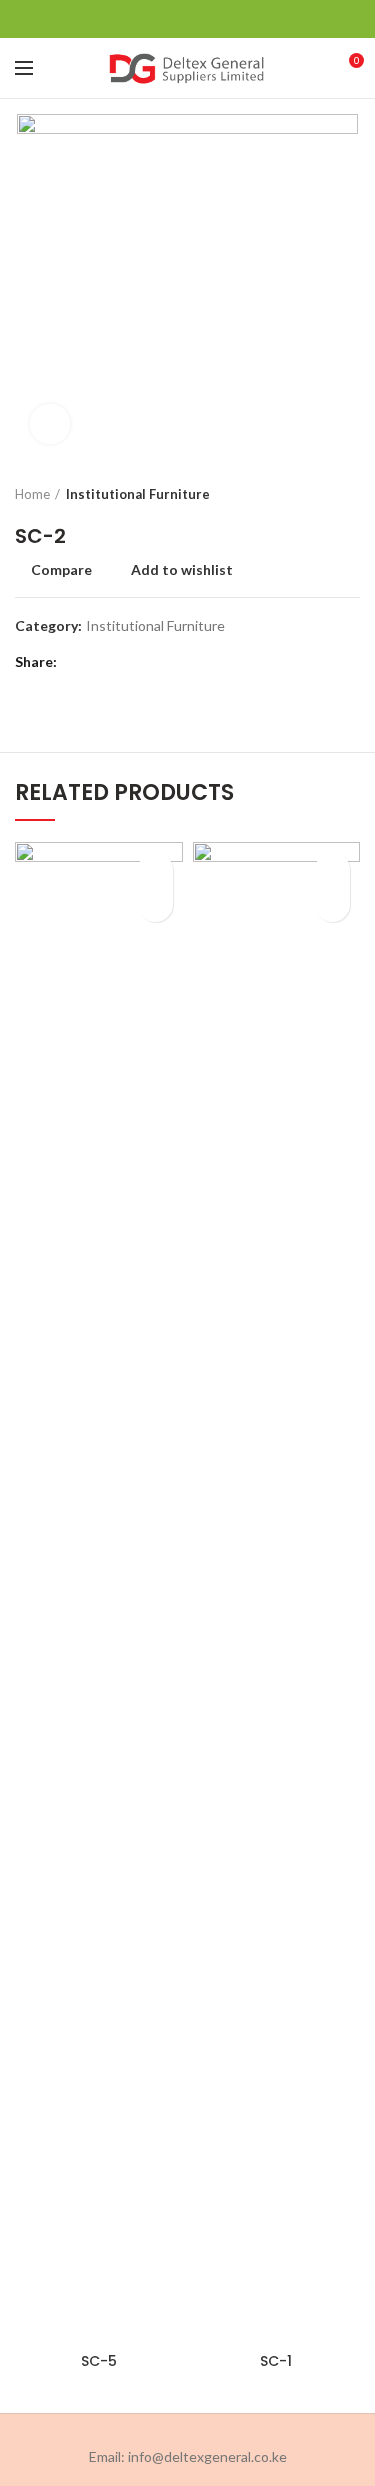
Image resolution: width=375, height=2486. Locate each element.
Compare (61, 570)
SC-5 (99, 2361)
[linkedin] (212, 19)
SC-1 (276, 2361)
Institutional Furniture (138, 494)
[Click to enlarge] (50, 424)
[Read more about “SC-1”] (332, 904)
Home (32, 494)
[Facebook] (137, 19)
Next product (350, 494)
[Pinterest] (187, 19)
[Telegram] (237, 19)
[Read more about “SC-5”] (155, 904)
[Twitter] (162, 19)
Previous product (310, 494)
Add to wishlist (182, 570)
